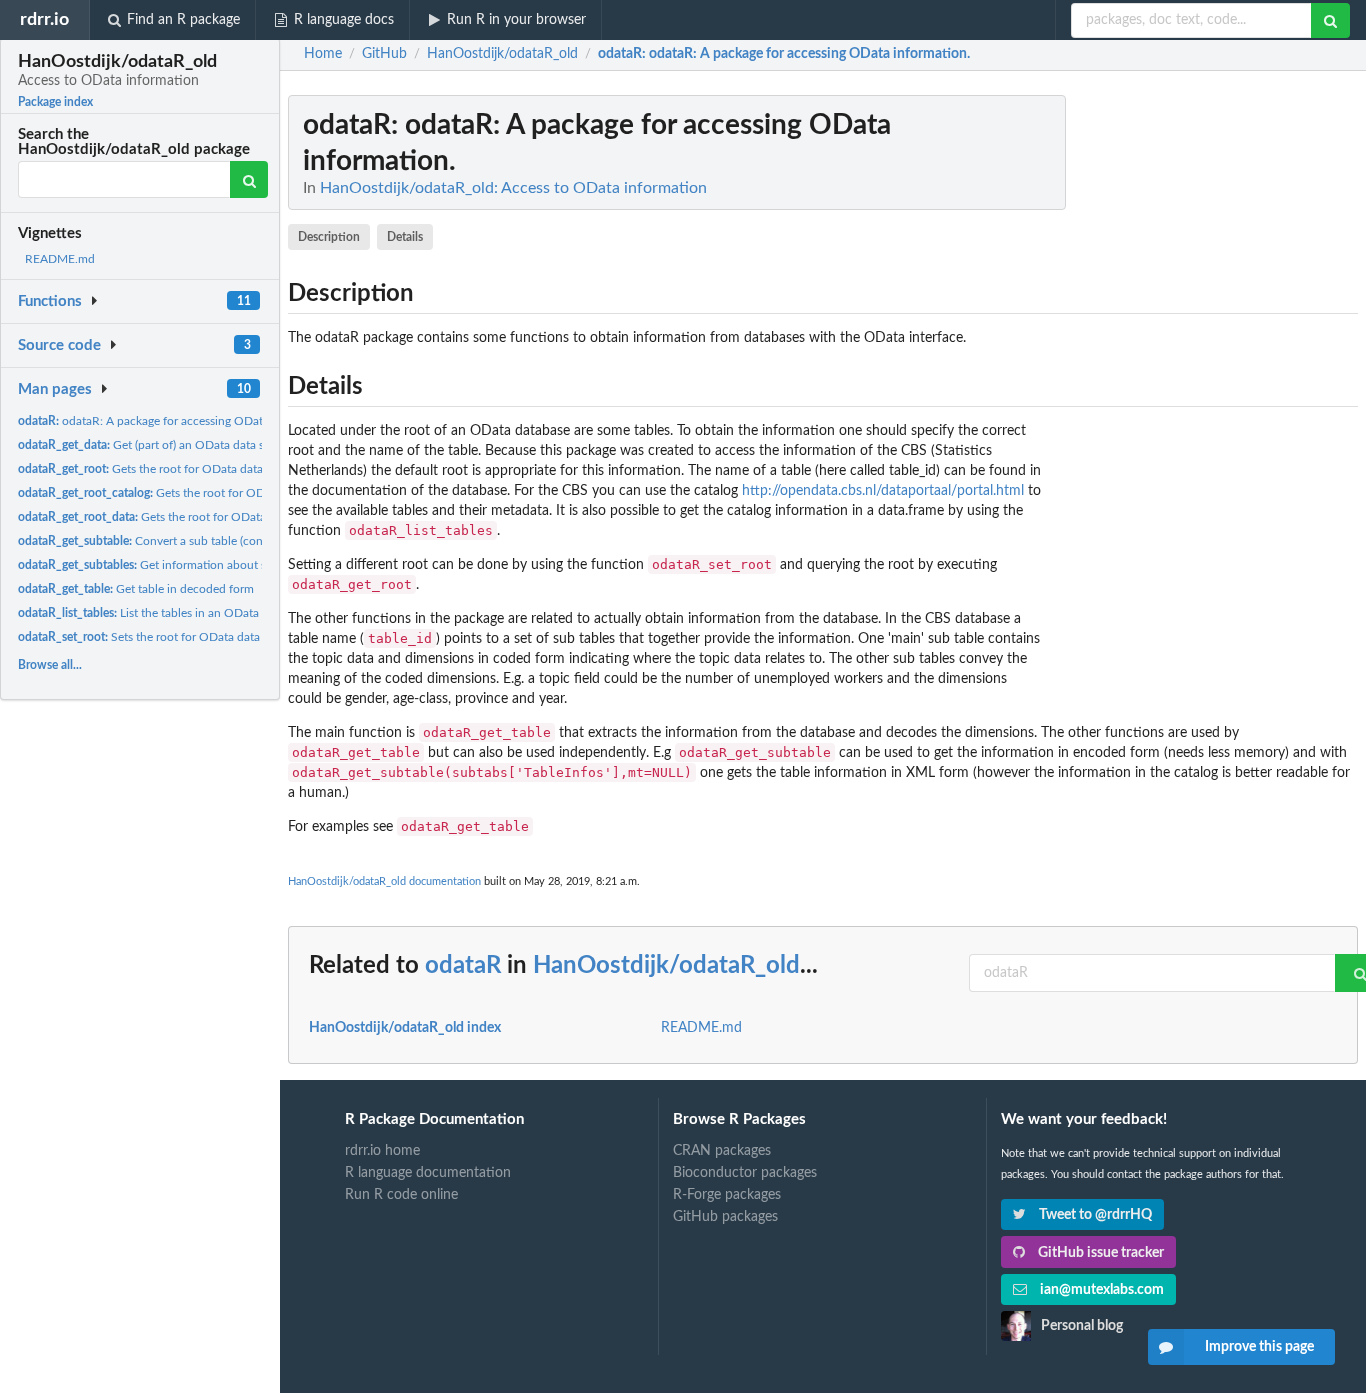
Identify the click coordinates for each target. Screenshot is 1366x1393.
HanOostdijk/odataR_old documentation (384, 881)
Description (329, 237)
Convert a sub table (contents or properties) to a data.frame (231, 541)
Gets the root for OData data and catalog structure (197, 469)
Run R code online (401, 1195)
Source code (59, 345)
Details (405, 237)
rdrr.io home (382, 1151)
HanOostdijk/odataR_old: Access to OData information (513, 188)
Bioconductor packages (745, 1173)
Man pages (55, 389)
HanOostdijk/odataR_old (666, 966)
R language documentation (428, 1173)
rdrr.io (44, 19)
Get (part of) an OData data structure (162, 445)
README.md (60, 259)
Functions (50, 301)
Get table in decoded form (136, 589)
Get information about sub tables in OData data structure (229, 565)
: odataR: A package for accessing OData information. (784, 54)
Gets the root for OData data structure (180, 517)
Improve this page (1259, 1347)
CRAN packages (722, 1151)
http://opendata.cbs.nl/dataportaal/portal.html (883, 491)
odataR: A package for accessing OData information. (177, 421)
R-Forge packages (727, 1195)
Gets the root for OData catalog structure (195, 493)
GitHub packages (725, 1217)
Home (323, 54)
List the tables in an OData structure (163, 613)
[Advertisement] (1208, 395)
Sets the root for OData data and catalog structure (196, 637)
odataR (463, 966)
